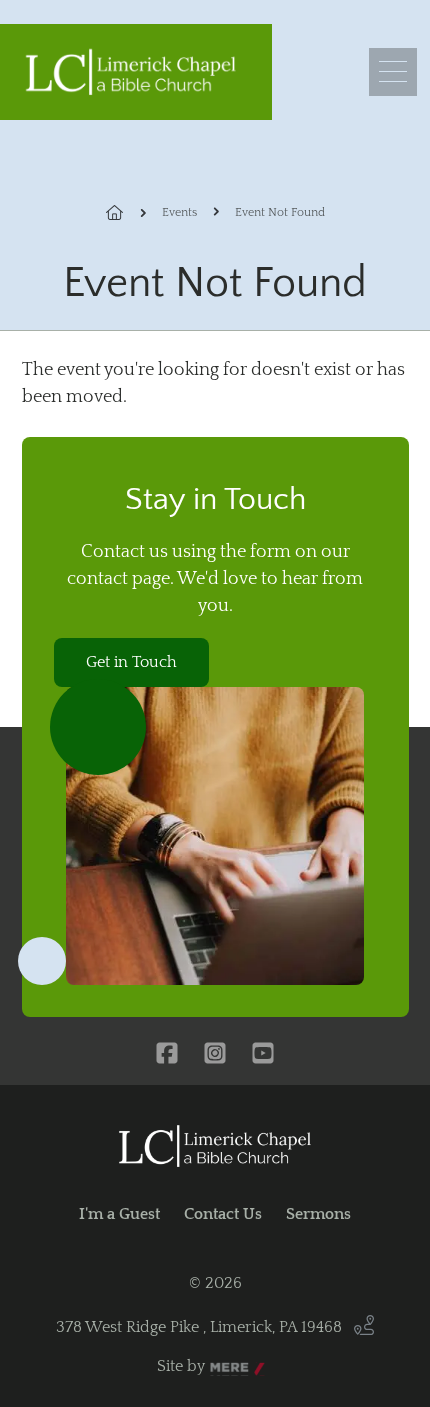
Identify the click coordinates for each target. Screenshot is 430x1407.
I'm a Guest (119, 1214)
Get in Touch (131, 662)
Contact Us (223, 1214)
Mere (229, 1367)
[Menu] (393, 72)
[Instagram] (215, 1055)
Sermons (318, 1214)
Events (179, 212)
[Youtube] (263, 1055)
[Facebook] (167, 1055)
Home (126, 213)
